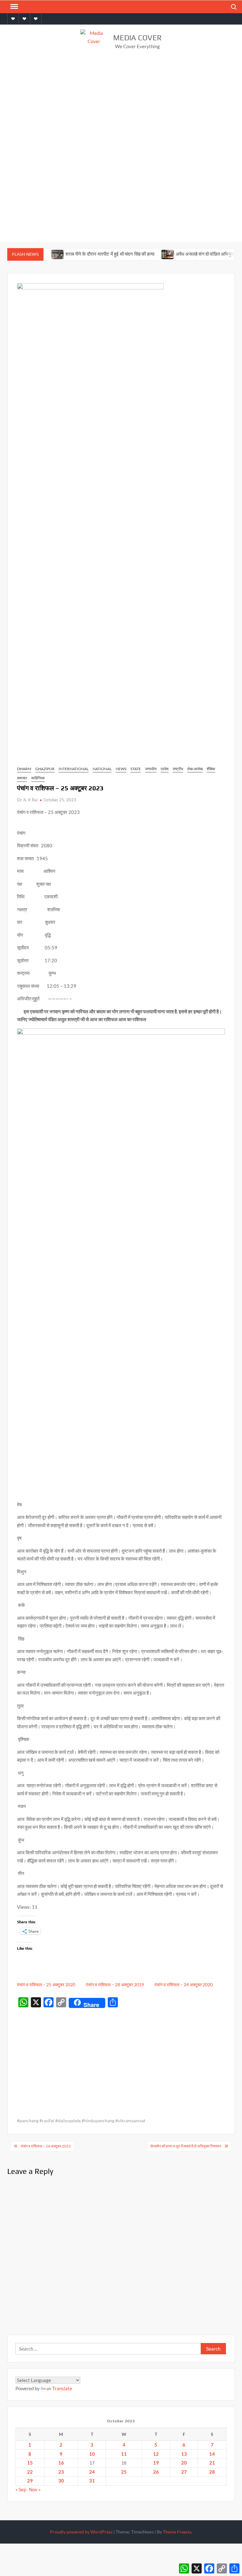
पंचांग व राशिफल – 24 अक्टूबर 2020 (184, 1985)
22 (30, 2472)
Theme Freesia (177, 2532)
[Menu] (14, 7)
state (136, 769)
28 (212, 2472)
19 (156, 2463)
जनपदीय (151, 769)
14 (212, 2454)
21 (212, 2463)
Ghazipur (45, 769)
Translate (62, 2388)
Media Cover (137, 38)
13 (184, 2454)
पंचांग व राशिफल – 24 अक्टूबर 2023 (46, 2146)
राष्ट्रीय (178, 769)
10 (92, 2454)
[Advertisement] (121, 106)
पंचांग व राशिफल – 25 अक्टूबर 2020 (46, 1985)
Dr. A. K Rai (27, 800)
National (102, 769)
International (74, 769)
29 (30, 2481)
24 (92, 2472)
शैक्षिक (211, 769)
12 (156, 2454)
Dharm (24, 769)
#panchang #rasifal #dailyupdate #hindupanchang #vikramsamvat (81, 2121)
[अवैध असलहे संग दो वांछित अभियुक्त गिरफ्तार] (148, 254)
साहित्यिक (38, 778)
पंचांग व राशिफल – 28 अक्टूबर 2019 (115, 1985)
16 (61, 2463)
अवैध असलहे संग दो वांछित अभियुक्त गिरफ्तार (193, 254)
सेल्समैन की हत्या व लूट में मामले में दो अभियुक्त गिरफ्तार (186, 2146)
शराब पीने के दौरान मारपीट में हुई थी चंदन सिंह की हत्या (90, 254)
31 (92, 2481)
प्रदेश (165, 769)
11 (124, 2454)
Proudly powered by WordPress (81, 2532)
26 (156, 2472)
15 (30, 2463)
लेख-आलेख (195, 769)
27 (184, 2472)
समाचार (22, 778)
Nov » (35, 2489)
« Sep (21, 2489)
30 (61, 2481)
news (121, 769)
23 (61, 2472)
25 (124, 2472)
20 (184, 2463)
